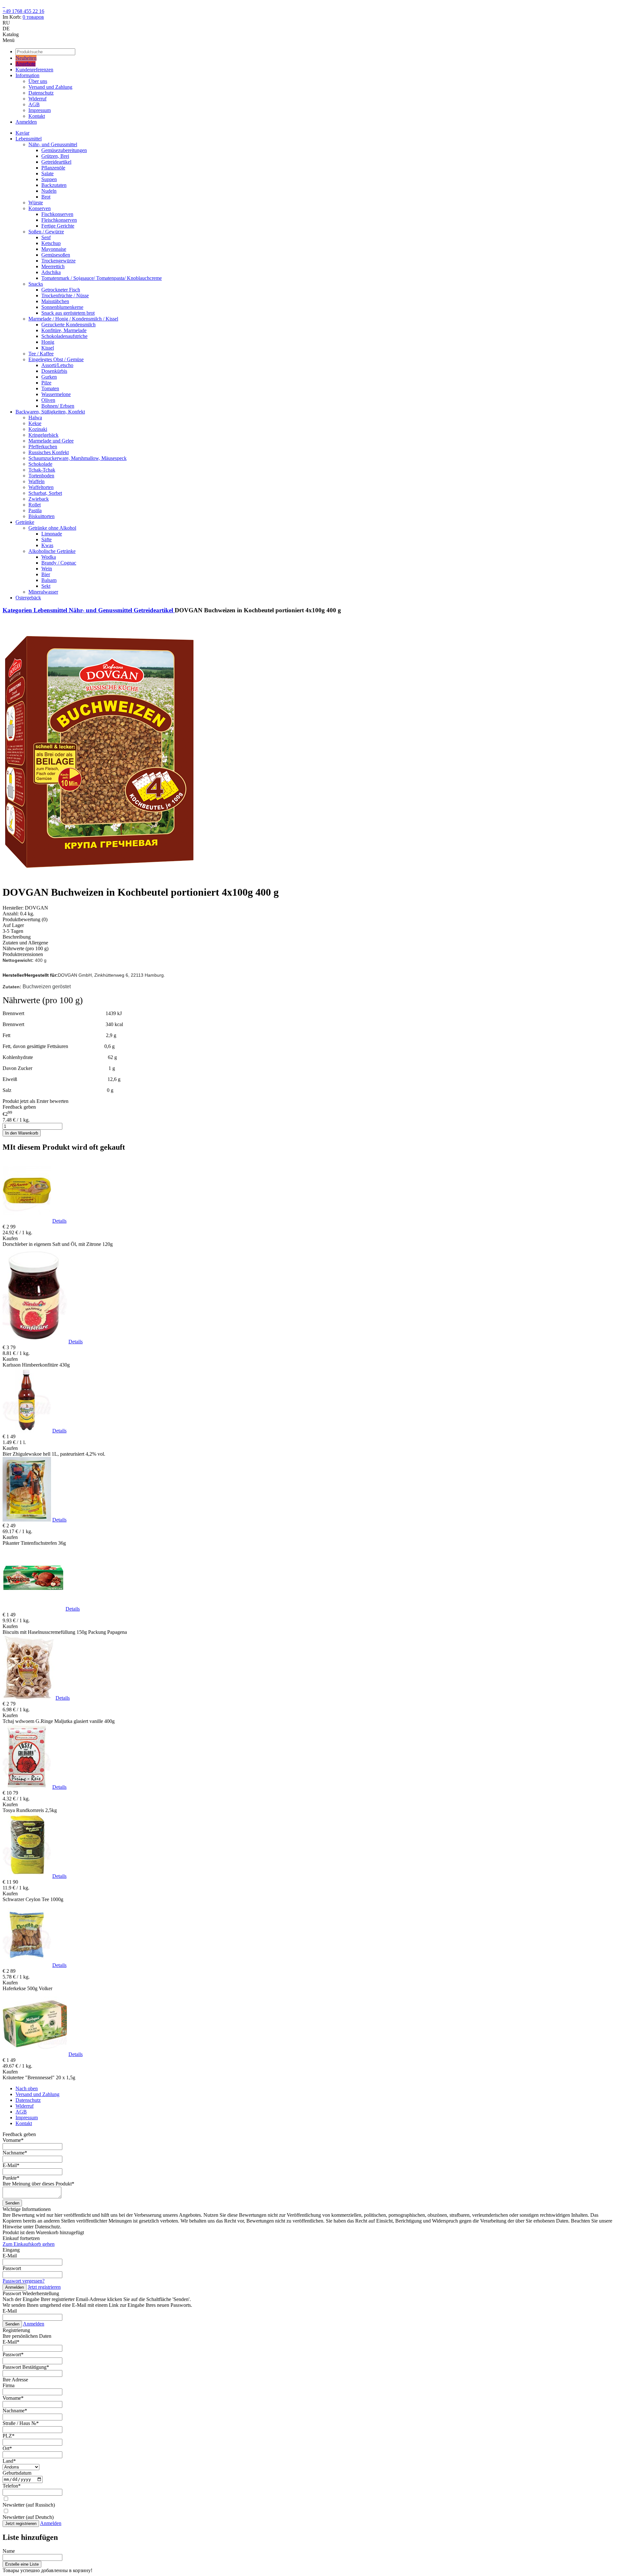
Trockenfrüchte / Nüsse (65, 295)
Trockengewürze (58, 261)
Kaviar (22, 133)
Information (27, 75)
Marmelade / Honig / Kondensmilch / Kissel (73, 319)
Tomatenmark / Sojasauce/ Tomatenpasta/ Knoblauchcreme (102, 278)
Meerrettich (53, 266)
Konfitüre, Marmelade (64, 330)
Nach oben (27, 2088)
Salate (47, 173)
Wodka (49, 557)
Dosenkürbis (54, 371)
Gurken (49, 377)
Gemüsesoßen (56, 255)
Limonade (52, 534)
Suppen (49, 179)
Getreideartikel (56, 162)
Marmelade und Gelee (51, 441)
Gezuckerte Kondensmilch (68, 325)
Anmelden (26, 122)
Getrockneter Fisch (61, 290)
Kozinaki (38, 429)
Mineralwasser (43, 592)
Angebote (26, 64)
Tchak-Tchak (42, 470)
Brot (46, 197)
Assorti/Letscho (57, 365)
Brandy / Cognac (59, 563)
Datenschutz (41, 93)
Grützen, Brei (55, 156)
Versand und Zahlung (50, 87)
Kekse (35, 423)
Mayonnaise (54, 249)
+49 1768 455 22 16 (23, 11)
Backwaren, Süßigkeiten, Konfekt (50, 412)
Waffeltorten (41, 487)
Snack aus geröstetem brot (68, 313)
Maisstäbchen (55, 301)
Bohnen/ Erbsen (58, 406)
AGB (34, 104)
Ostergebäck (28, 598)
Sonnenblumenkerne (62, 307)
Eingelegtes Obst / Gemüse (56, 359)
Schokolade (40, 464)
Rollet (35, 505)
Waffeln (36, 481)
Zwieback (39, 499)
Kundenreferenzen (34, 70)
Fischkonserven (57, 214)
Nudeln (49, 191)
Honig (48, 342)
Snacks (36, 284)
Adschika (51, 272)
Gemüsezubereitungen (64, 150)
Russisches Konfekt (49, 452)
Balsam (49, 580)
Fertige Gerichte (58, 226)
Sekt (46, 586)
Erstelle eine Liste (22, 2564)
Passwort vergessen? (24, 2281)
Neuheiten (26, 58)
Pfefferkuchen (43, 447)
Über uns (38, 81)
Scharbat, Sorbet (45, 493)
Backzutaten (54, 185)
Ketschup (51, 243)
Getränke (25, 522)
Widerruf (37, 99)
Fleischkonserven (59, 220)
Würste (36, 203)
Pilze (46, 383)
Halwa (35, 417)
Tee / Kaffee (41, 354)
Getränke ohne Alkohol (52, 528)
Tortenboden (41, 476)
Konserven (40, 208)
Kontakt (37, 116)
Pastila (35, 510)
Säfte (46, 540)
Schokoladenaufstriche (64, 336)
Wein (47, 569)
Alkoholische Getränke (52, 551)
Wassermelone (56, 394)
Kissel (48, 348)
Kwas (47, 545)
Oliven (48, 400)
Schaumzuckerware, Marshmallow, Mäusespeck (77, 458)
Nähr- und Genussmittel (53, 144)
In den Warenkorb (22, 1133)
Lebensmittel (29, 139)
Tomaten (50, 388)
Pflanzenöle (53, 168)
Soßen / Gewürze (46, 232)
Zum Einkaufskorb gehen (29, 2244)
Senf (46, 237)
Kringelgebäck (43, 435)
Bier (46, 574)
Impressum (40, 110)
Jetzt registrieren (44, 2287)
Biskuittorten (41, 516)
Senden (12, 2203)
